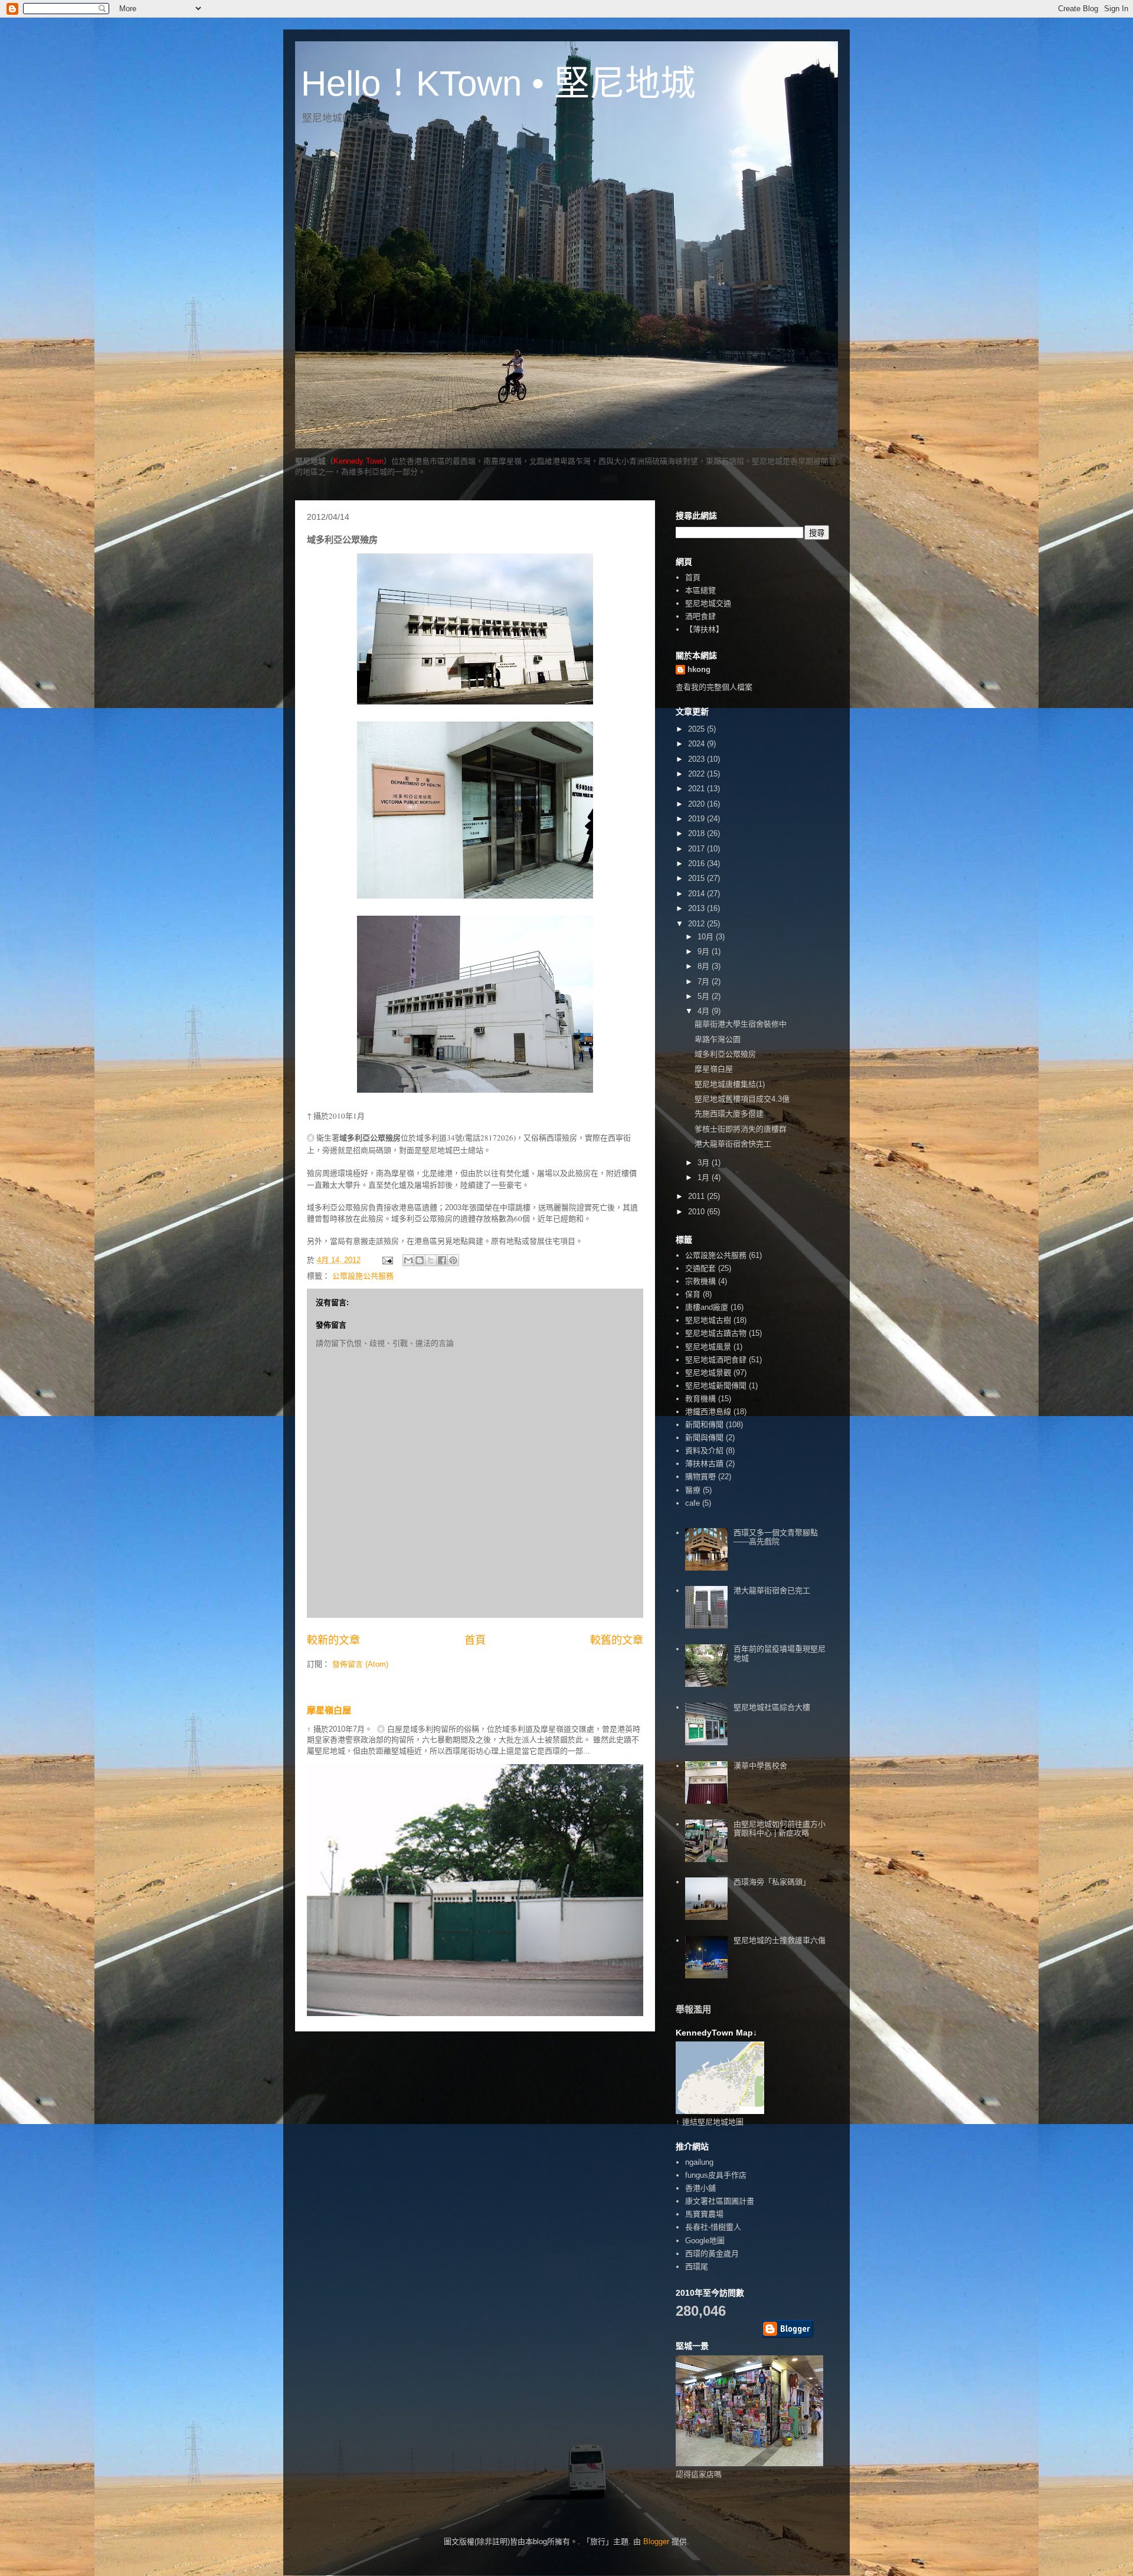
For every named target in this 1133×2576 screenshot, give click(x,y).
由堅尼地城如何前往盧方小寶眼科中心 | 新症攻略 (780, 1829)
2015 (698, 878)
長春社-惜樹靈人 (713, 2227)
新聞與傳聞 (704, 1438)
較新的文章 (333, 1640)
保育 (693, 1294)
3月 (705, 1163)
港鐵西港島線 (708, 1412)
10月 (707, 937)
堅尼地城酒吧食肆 (716, 1360)
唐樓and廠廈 (707, 1307)
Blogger (656, 2541)
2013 (698, 908)
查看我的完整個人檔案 (714, 687)
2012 (698, 924)
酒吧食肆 (700, 616)
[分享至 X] (431, 1260)
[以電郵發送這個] (408, 1260)
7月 (705, 981)
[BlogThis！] (420, 1260)
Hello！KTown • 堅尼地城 (498, 83)
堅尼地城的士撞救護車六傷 (780, 1940)
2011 (698, 1196)
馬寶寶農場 (704, 2214)
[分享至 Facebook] (442, 1260)
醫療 (693, 1490)
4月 (705, 1011)
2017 (698, 849)
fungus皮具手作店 (716, 2175)
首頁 (475, 1640)
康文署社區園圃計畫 (720, 2201)
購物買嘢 (700, 1477)
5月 (705, 996)
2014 (698, 894)
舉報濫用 (693, 2009)
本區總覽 (700, 590)
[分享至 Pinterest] (453, 1260)
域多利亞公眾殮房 (725, 1054)
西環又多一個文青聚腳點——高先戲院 (776, 1537)
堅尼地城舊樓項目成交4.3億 (742, 1099)
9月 (705, 951)
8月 (705, 966)
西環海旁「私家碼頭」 (772, 1882)
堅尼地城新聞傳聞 (716, 1386)
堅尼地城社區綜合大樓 (772, 1707)
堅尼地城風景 (708, 1347)
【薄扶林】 (704, 629)
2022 (698, 774)
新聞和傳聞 (704, 1425)
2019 (698, 819)
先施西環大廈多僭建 (729, 1114)
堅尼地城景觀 (708, 1373)
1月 (705, 1177)
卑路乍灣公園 (718, 1039)
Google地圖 (705, 2241)
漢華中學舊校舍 (760, 1766)
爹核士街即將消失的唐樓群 (741, 1129)
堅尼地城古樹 (708, 1320)
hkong (699, 669)
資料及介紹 (704, 1451)
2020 (698, 804)
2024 (698, 744)
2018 (698, 833)
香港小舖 (700, 2188)
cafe (692, 1503)
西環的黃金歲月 (712, 2254)
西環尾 (697, 2267)
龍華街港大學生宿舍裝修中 (741, 1024)
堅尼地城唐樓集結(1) (730, 1084)
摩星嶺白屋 (329, 1710)
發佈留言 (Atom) (360, 1664)
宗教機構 (700, 1281)
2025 (698, 729)
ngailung (699, 2162)
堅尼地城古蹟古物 (716, 1333)
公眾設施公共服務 (363, 1276)
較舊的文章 (617, 1640)
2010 (698, 1212)
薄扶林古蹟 (704, 1464)
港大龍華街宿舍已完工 (772, 1590)
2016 (698, 863)
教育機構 (700, 1399)
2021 (698, 789)
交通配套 (700, 1268)
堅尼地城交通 (708, 603)
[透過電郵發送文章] (387, 1260)
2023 (698, 759)
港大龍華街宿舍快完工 (733, 1144)
